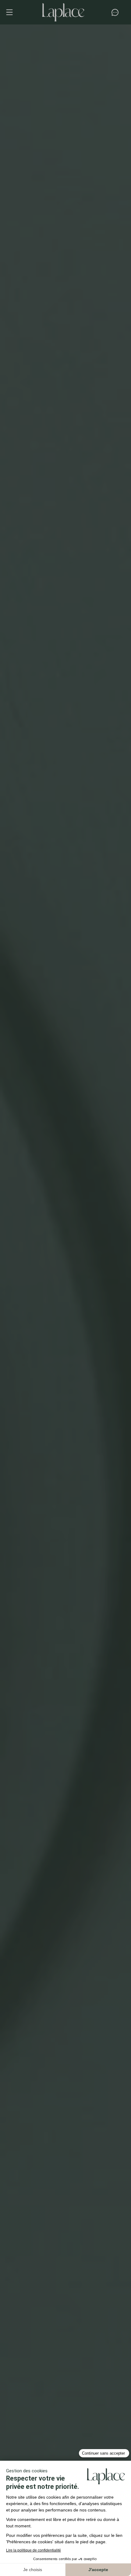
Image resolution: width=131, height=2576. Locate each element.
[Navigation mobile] (12, 12)
